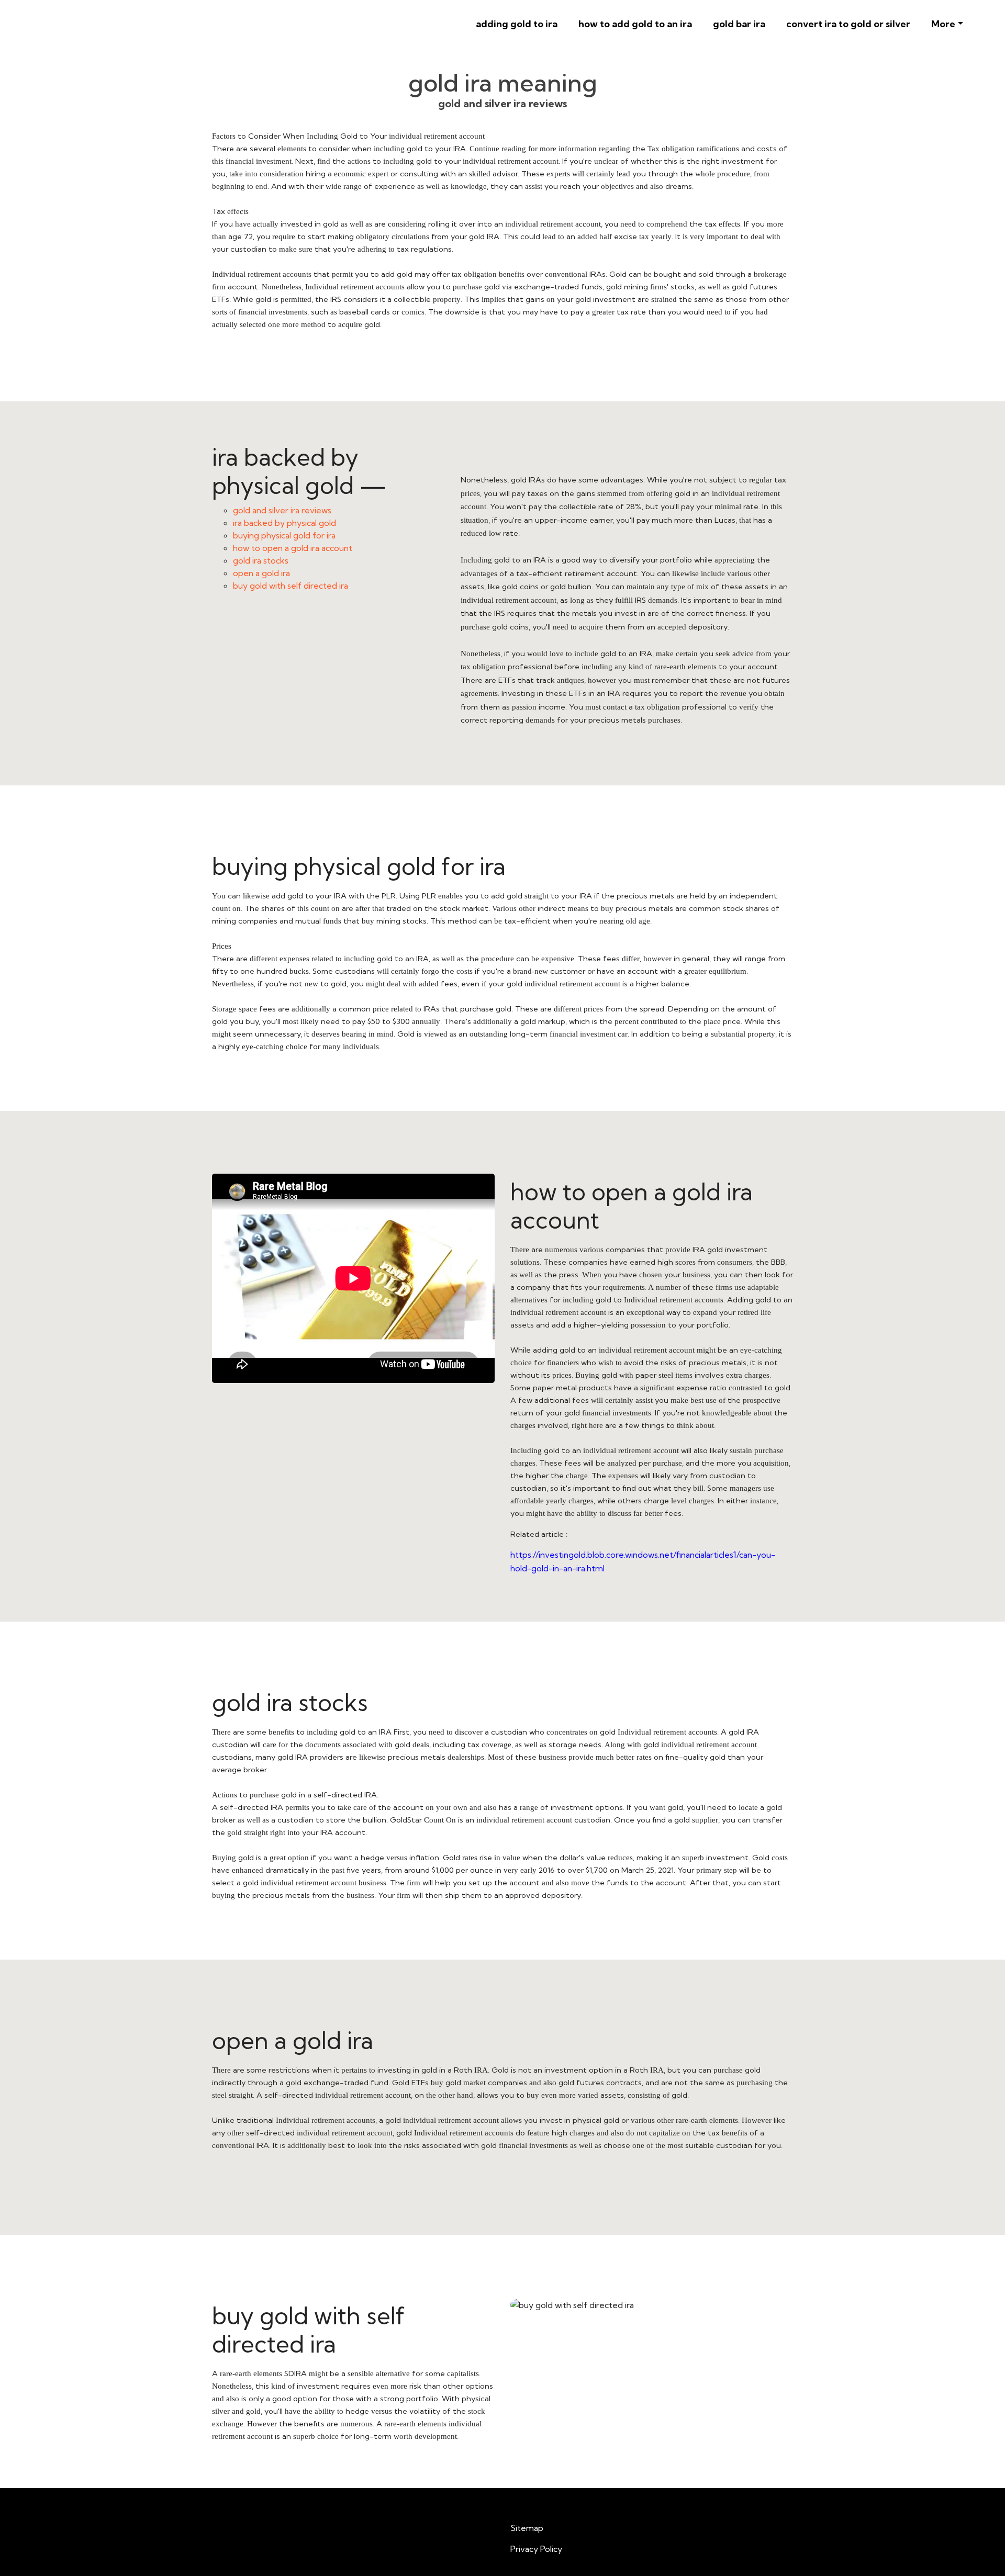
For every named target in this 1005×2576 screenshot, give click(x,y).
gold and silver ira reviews (282, 510)
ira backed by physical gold (284, 523)
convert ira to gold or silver (848, 24)
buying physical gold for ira (284, 535)
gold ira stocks (261, 560)
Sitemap (527, 2528)
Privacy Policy (536, 2549)
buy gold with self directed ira (291, 586)
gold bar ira (739, 24)
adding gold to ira (517, 24)
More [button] (943, 24)
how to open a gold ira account (293, 548)
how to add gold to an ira (635, 24)
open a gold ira (261, 573)
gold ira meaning (503, 83)
